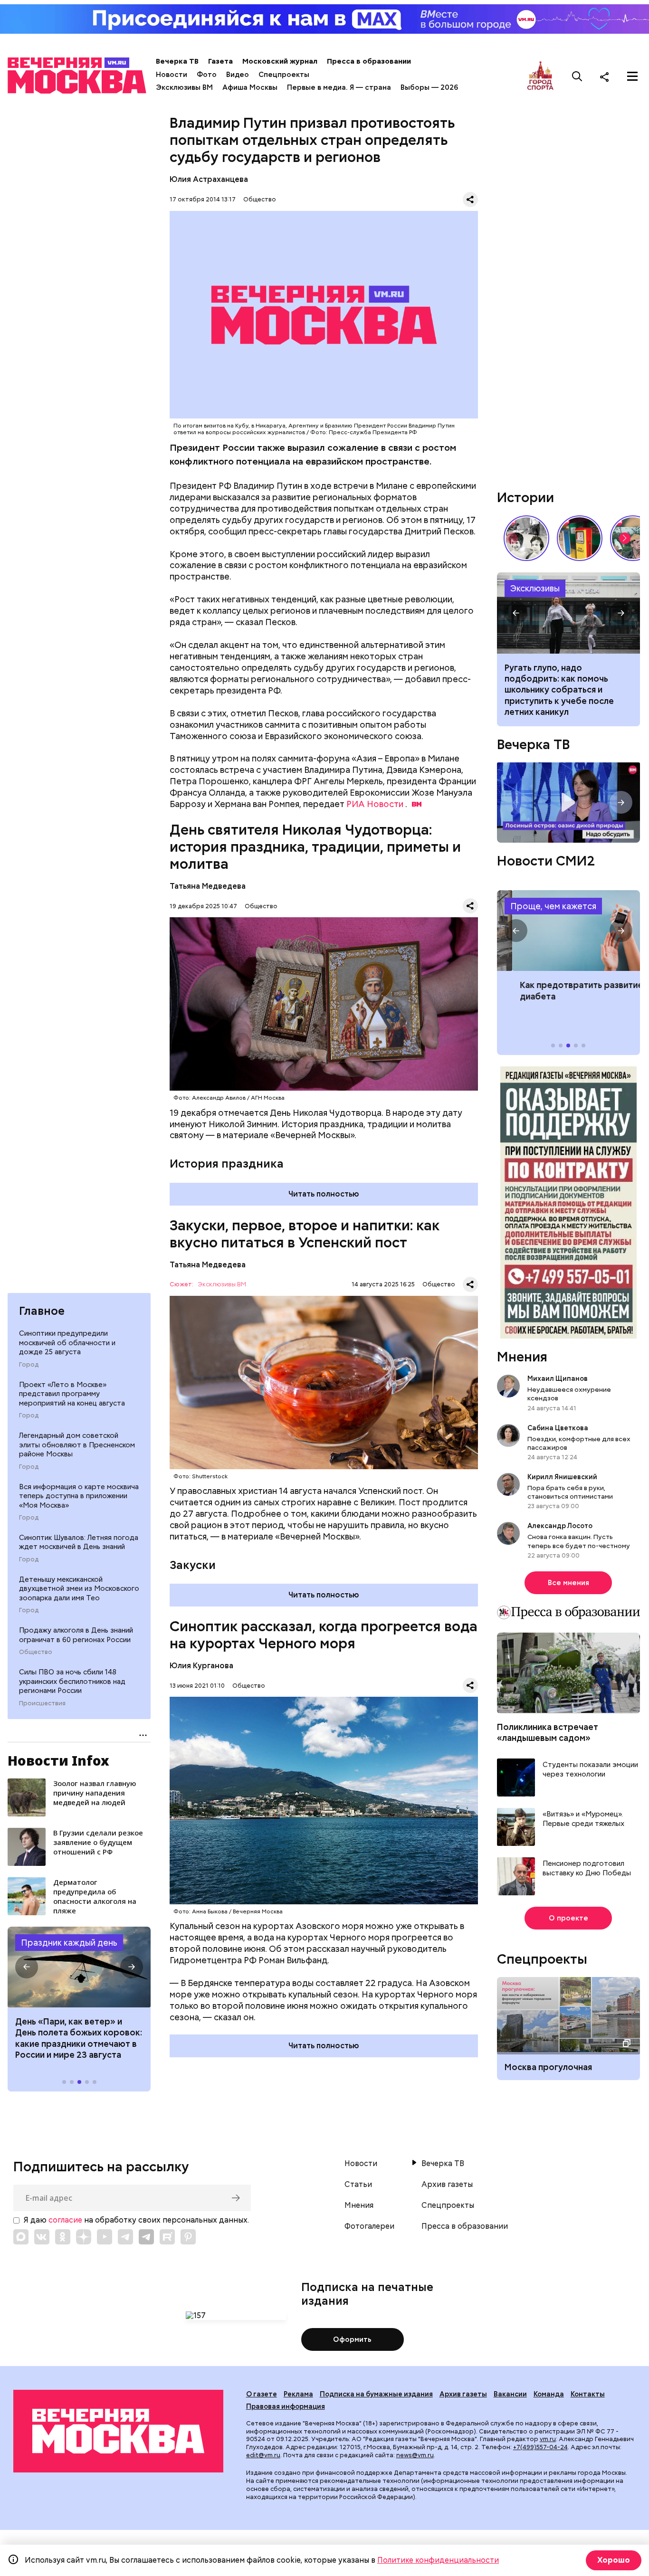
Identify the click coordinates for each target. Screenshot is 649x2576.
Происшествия (42, 1703)
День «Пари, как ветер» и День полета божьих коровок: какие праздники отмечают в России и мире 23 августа (79, 2038)
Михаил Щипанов (558, 1378)
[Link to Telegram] (125, 2237)
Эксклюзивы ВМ (184, 87)
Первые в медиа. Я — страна (339, 87)
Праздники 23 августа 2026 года (79, 1967)
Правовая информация (286, 2406)
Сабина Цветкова (558, 1428)
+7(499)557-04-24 (540, 2447)
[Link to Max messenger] (21, 2237)
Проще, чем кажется (553, 906)
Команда (549, 2394)
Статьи (358, 2185)
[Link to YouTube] (105, 2237)
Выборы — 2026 (429, 87)
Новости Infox (58, 1760)
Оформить (352, 2339)
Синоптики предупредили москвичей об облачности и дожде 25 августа (67, 1343)
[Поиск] (577, 76)
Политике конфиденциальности (438, 2560)
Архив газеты (447, 2185)
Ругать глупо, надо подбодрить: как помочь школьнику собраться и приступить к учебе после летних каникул (568, 613)
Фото (207, 75)
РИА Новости (375, 804)
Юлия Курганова (201, 1666)
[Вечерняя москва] (118, 2431)
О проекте (568, 1918)
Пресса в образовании (369, 61)
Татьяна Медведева (208, 886)
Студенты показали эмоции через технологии (590, 1770)
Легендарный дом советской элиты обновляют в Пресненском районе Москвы (77, 1445)
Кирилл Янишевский (562, 1477)
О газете (262, 2394)
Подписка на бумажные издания (376, 2394)
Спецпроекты (284, 75)
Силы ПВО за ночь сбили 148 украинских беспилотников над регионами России (72, 1681)
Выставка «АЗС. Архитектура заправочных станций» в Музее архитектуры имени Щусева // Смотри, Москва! (580, 538)
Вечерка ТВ (177, 61)
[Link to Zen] (84, 2237)
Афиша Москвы (250, 87)
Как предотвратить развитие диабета (568, 931)
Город (29, 1365)
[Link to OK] (63, 2237)
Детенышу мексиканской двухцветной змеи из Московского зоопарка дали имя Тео (79, 1589)
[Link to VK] (42, 2237)
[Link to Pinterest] (188, 2237)
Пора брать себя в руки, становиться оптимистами (570, 1492)
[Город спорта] (540, 76)
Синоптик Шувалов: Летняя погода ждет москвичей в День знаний (79, 1542)
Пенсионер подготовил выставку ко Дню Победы (587, 1868)
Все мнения (568, 1583)
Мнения (522, 1357)
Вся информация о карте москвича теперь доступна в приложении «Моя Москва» (79, 1496)
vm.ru (548, 2439)
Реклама (298, 2394)
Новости (172, 75)
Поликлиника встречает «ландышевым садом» (548, 1732)
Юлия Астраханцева (209, 179)
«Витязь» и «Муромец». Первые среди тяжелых (583, 1819)
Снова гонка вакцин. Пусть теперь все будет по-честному (579, 1541)
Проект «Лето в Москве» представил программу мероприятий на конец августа (72, 1394)
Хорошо (614, 2560)
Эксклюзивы (535, 588)
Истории (525, 497)
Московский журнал (280, 61)
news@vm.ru (415, 2455)
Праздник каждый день (69, 1943)
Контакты (588, 2394)
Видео (238, 75)
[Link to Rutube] (167, 2237)
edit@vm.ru (263, 2455)
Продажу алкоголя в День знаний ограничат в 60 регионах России (76, 1635)
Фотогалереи (369, 2226)
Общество (36, 1652)
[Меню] (632, 76)
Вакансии (510, 2394)
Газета (220, 61)
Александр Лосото (560, 1526)
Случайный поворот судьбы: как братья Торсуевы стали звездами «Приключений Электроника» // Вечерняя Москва (526, 538)
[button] (27, 1967)
